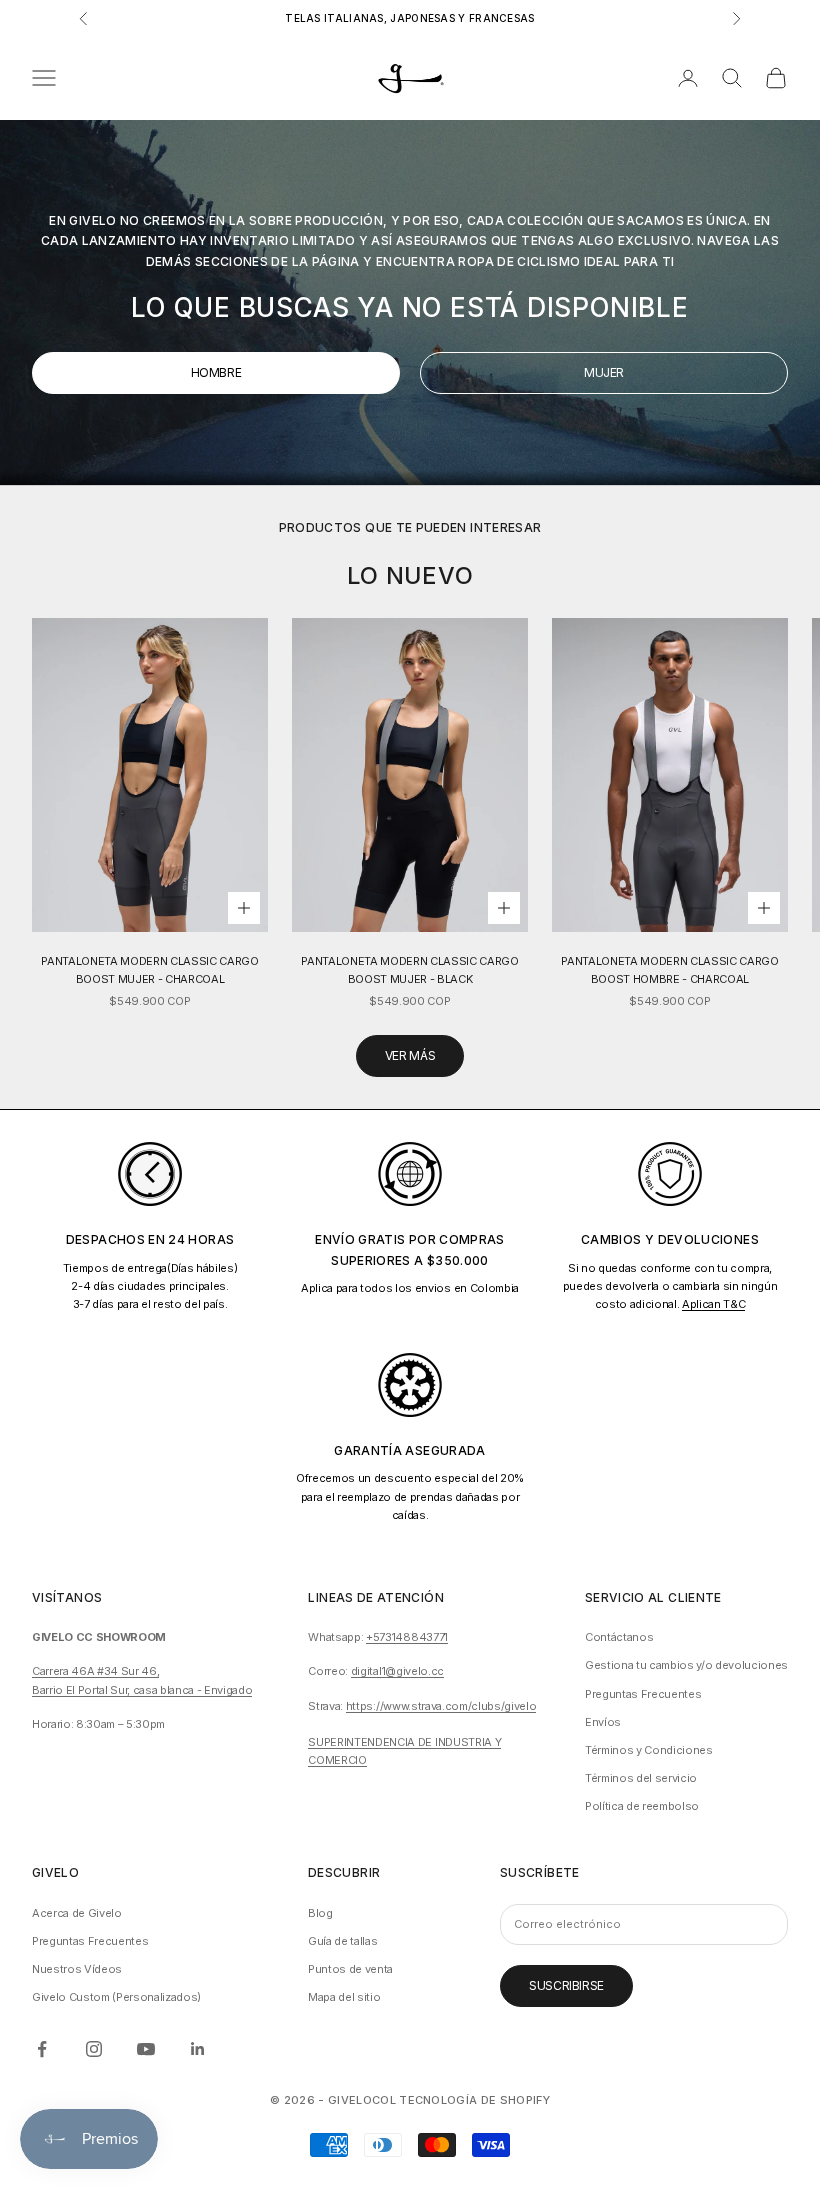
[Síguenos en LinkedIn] (198, 2049)
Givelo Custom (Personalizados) (116, 1997)
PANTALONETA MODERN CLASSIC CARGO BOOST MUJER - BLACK (409, 970)
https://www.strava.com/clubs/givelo (441, 1706)
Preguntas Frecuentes (643, 1694)
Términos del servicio (641, 1778)
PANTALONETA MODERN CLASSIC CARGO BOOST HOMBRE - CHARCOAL (669, 970)
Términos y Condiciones (649, 1750)
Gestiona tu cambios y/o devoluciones (686, 1665)
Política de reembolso (642, 1806)
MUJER (604, 372)
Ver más (410, 1055)
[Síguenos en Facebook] (42, 2049)
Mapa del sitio (344, 1997)
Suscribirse (566, 1985)
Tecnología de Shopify (474, 2100)
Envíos (603, 1722)
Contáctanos (619, 1637)
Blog (320, 1913)
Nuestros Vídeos (77, 1969)
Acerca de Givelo (77, 1913)
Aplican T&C (713, 1304)
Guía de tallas (342, 1941)
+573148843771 (407, 1637)
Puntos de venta (350, 1969)
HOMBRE (216, 372)
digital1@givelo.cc (397, 1671)
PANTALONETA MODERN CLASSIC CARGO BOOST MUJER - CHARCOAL (149, 970)
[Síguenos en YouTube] (146, 2049)
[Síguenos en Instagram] (94, 2049)
